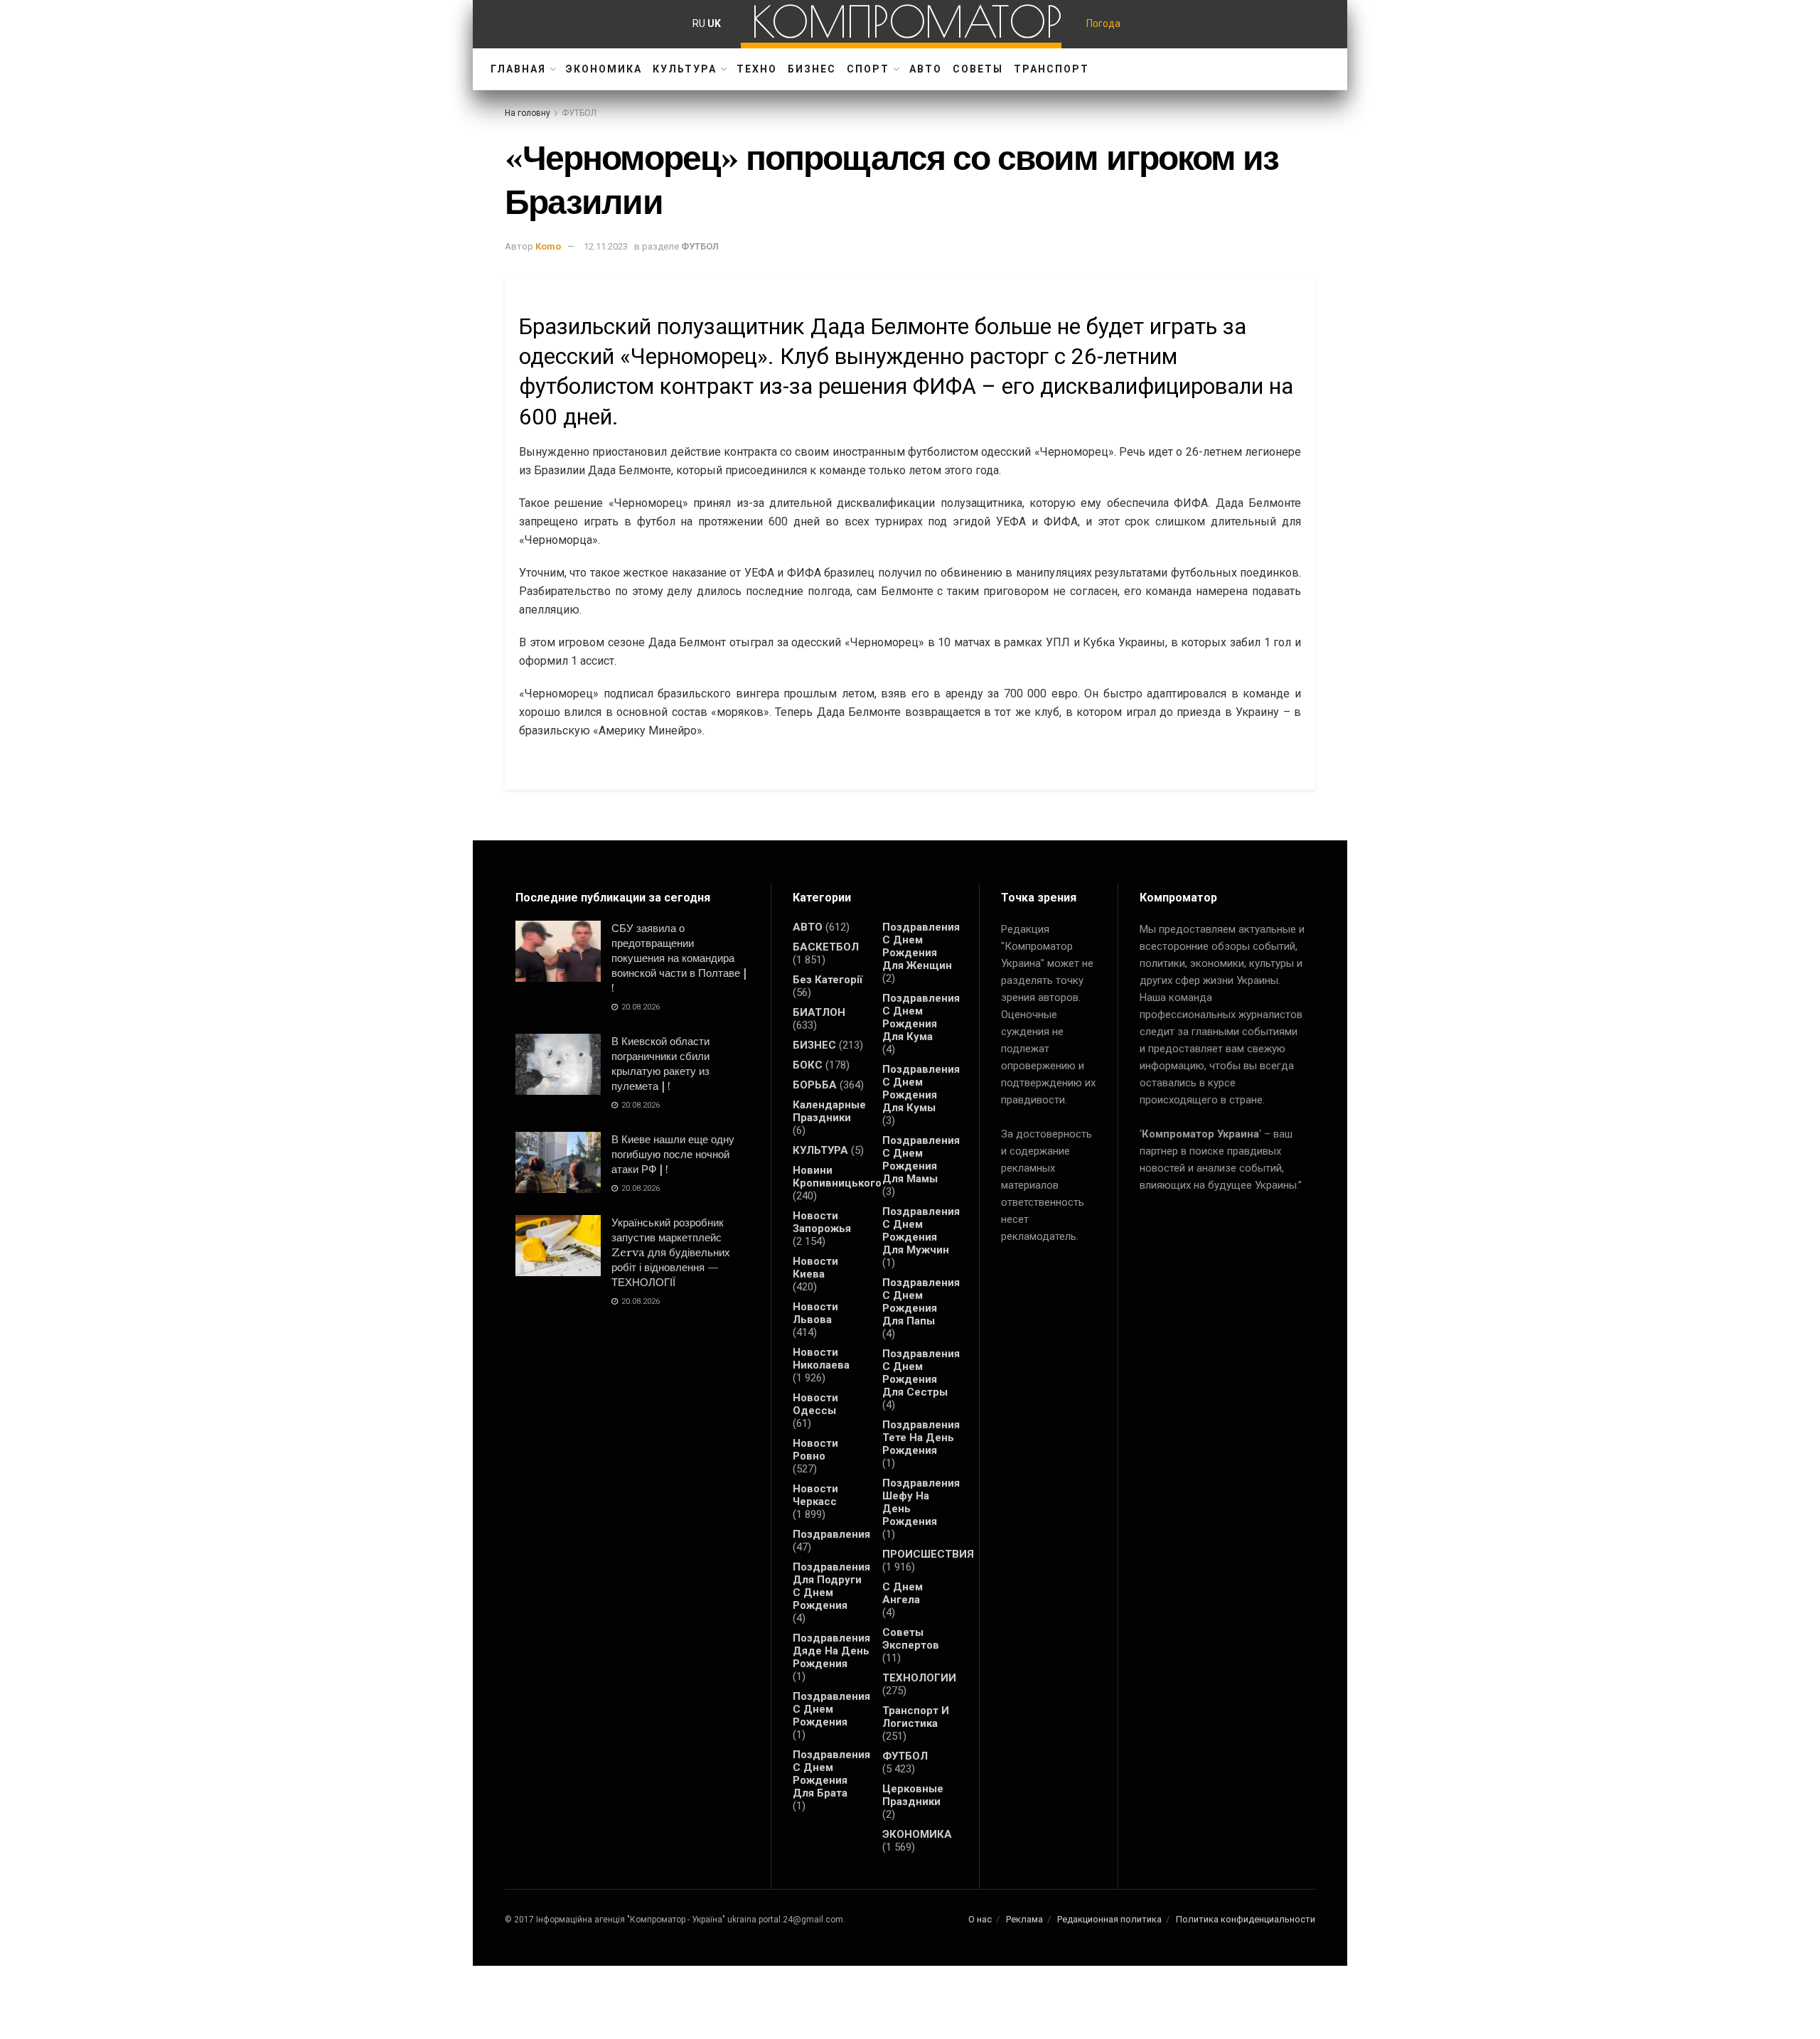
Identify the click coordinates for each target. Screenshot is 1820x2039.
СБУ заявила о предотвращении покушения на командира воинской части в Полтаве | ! (679, 958)
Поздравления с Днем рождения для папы (921, 1302)
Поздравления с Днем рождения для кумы (921, 1088)
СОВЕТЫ (978, 69)
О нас (980, 1919)
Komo (548, 246)
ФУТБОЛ (579, 113)
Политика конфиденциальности (1246, 1919)
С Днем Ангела (903, 1593)
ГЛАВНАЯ (518, 69)
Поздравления (831, 1534)
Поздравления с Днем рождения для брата (831, 1774)
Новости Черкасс (815, 1495)
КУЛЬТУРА (685, 69)
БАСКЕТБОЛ (826, 947)
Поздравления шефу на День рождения (921, 1502)
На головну (528, 113)
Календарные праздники (829, 1111)
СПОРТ (868, 69)
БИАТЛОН (819, 1012)
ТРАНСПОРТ (1051, 69)
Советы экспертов (911, 1639)
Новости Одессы (815, 1404)
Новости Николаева (821, 1359)
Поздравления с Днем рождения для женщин (921, 946)
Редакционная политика (1109, 1919)
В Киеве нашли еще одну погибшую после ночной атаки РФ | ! (673, 1154)
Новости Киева (815, 1268)
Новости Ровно (815, 1450)
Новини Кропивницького (837, 1177)
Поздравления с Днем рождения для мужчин (921, 1231)
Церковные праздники (913, 1795)
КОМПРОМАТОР (907, 21)
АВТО (926, 69)
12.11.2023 (606, 246)
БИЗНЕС (812, 69)
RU (699, 23)
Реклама (1024, 1919)
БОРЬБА (815, 1085)
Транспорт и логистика (916, 1717)
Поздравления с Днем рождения (831, 1709)
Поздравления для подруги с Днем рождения (831, 1586)
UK (714, 23)
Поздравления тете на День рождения (921, 1438)
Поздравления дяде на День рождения (831, 1651)
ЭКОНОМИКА (604, 69)
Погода (1103, 23)
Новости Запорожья (822, 1222)
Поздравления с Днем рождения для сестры (921, 1373)
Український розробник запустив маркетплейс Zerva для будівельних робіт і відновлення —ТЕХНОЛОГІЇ (671, 1252)
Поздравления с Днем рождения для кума (921, 1017)
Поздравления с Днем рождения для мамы (921, 1160)
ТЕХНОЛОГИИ (919, 1678)
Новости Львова (815, 1313)
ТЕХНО (757, 69)
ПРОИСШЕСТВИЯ (928, 1554)
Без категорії (828, 980)
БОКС (808, 1065)
